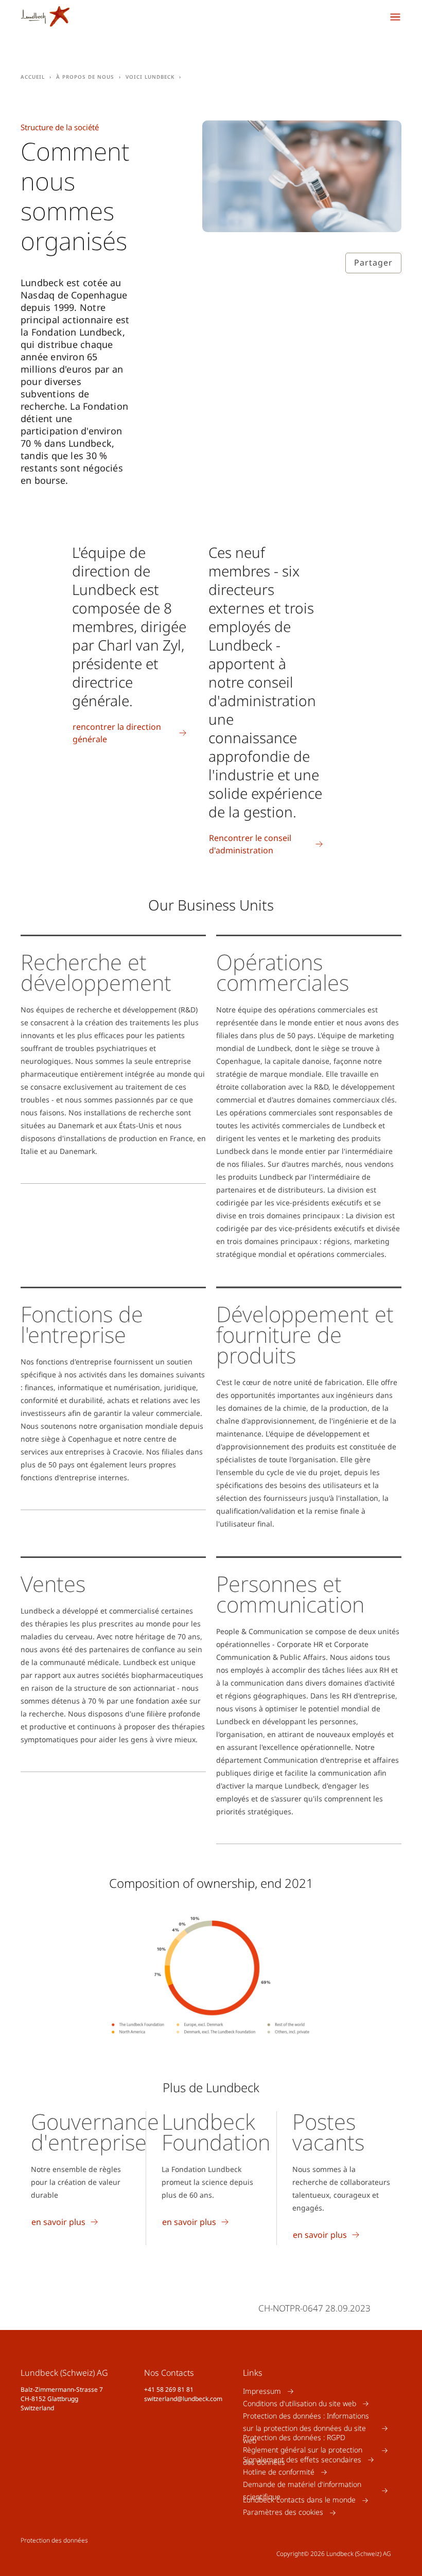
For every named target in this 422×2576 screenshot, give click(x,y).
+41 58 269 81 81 (169, 2389)
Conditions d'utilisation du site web (300, 2403)
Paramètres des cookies (283, 2512)
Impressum (262, 2391)
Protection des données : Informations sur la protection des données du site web (306, 2428)
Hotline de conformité (279, 2472)
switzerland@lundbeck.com (183, 2399)
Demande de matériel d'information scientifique (302, 2490)
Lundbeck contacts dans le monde (299, 2500)
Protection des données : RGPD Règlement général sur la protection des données (303, 2450)
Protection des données (54, 2540)
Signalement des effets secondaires (302, 2459)
